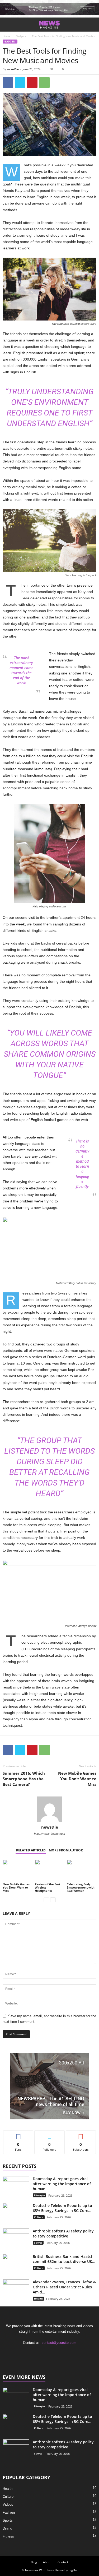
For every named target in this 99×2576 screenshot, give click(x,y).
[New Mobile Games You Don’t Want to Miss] (17, 1871)
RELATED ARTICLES (31, 1850)
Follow (49, 2134)
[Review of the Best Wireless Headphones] (50, 1871)
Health (38, 2298)
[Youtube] (66, 2353)
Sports (38, 2242)
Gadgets (21, 36)
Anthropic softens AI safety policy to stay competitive (63, 2233)
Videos (8, 2504)
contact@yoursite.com (59, 2343)
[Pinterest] (32, 83)
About (47, 2562)
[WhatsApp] (44, 83)
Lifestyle (39, 2195)
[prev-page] (46, 1900)
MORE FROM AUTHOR (66, 1850)
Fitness (8, 2536)
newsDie (13, 69)
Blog (34, 2562)
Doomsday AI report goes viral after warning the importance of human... (62, 2184)
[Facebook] (8, 83)
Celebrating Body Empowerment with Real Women (81, 1887)
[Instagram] (56, 2353)
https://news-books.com (49, 1834)
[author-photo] (49, 1809)
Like (18, 2134)
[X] (45, 2353)
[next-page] (53, 1900)
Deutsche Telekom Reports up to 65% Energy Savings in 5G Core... (62, 2208)
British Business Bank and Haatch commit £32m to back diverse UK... (64, 2259)
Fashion (9, 2512)
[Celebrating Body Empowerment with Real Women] (82, 1871)
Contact (63, 2562)
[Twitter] (20, 83)
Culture (39, 2217)
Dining (7, 2528)
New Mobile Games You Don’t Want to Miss (77, 1779)
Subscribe (81, 2134)
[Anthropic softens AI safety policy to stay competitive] (16, 2238)
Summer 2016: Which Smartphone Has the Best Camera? (24, 1779)
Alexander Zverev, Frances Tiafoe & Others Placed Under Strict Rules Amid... (64, 2287)
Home (6, 36)
